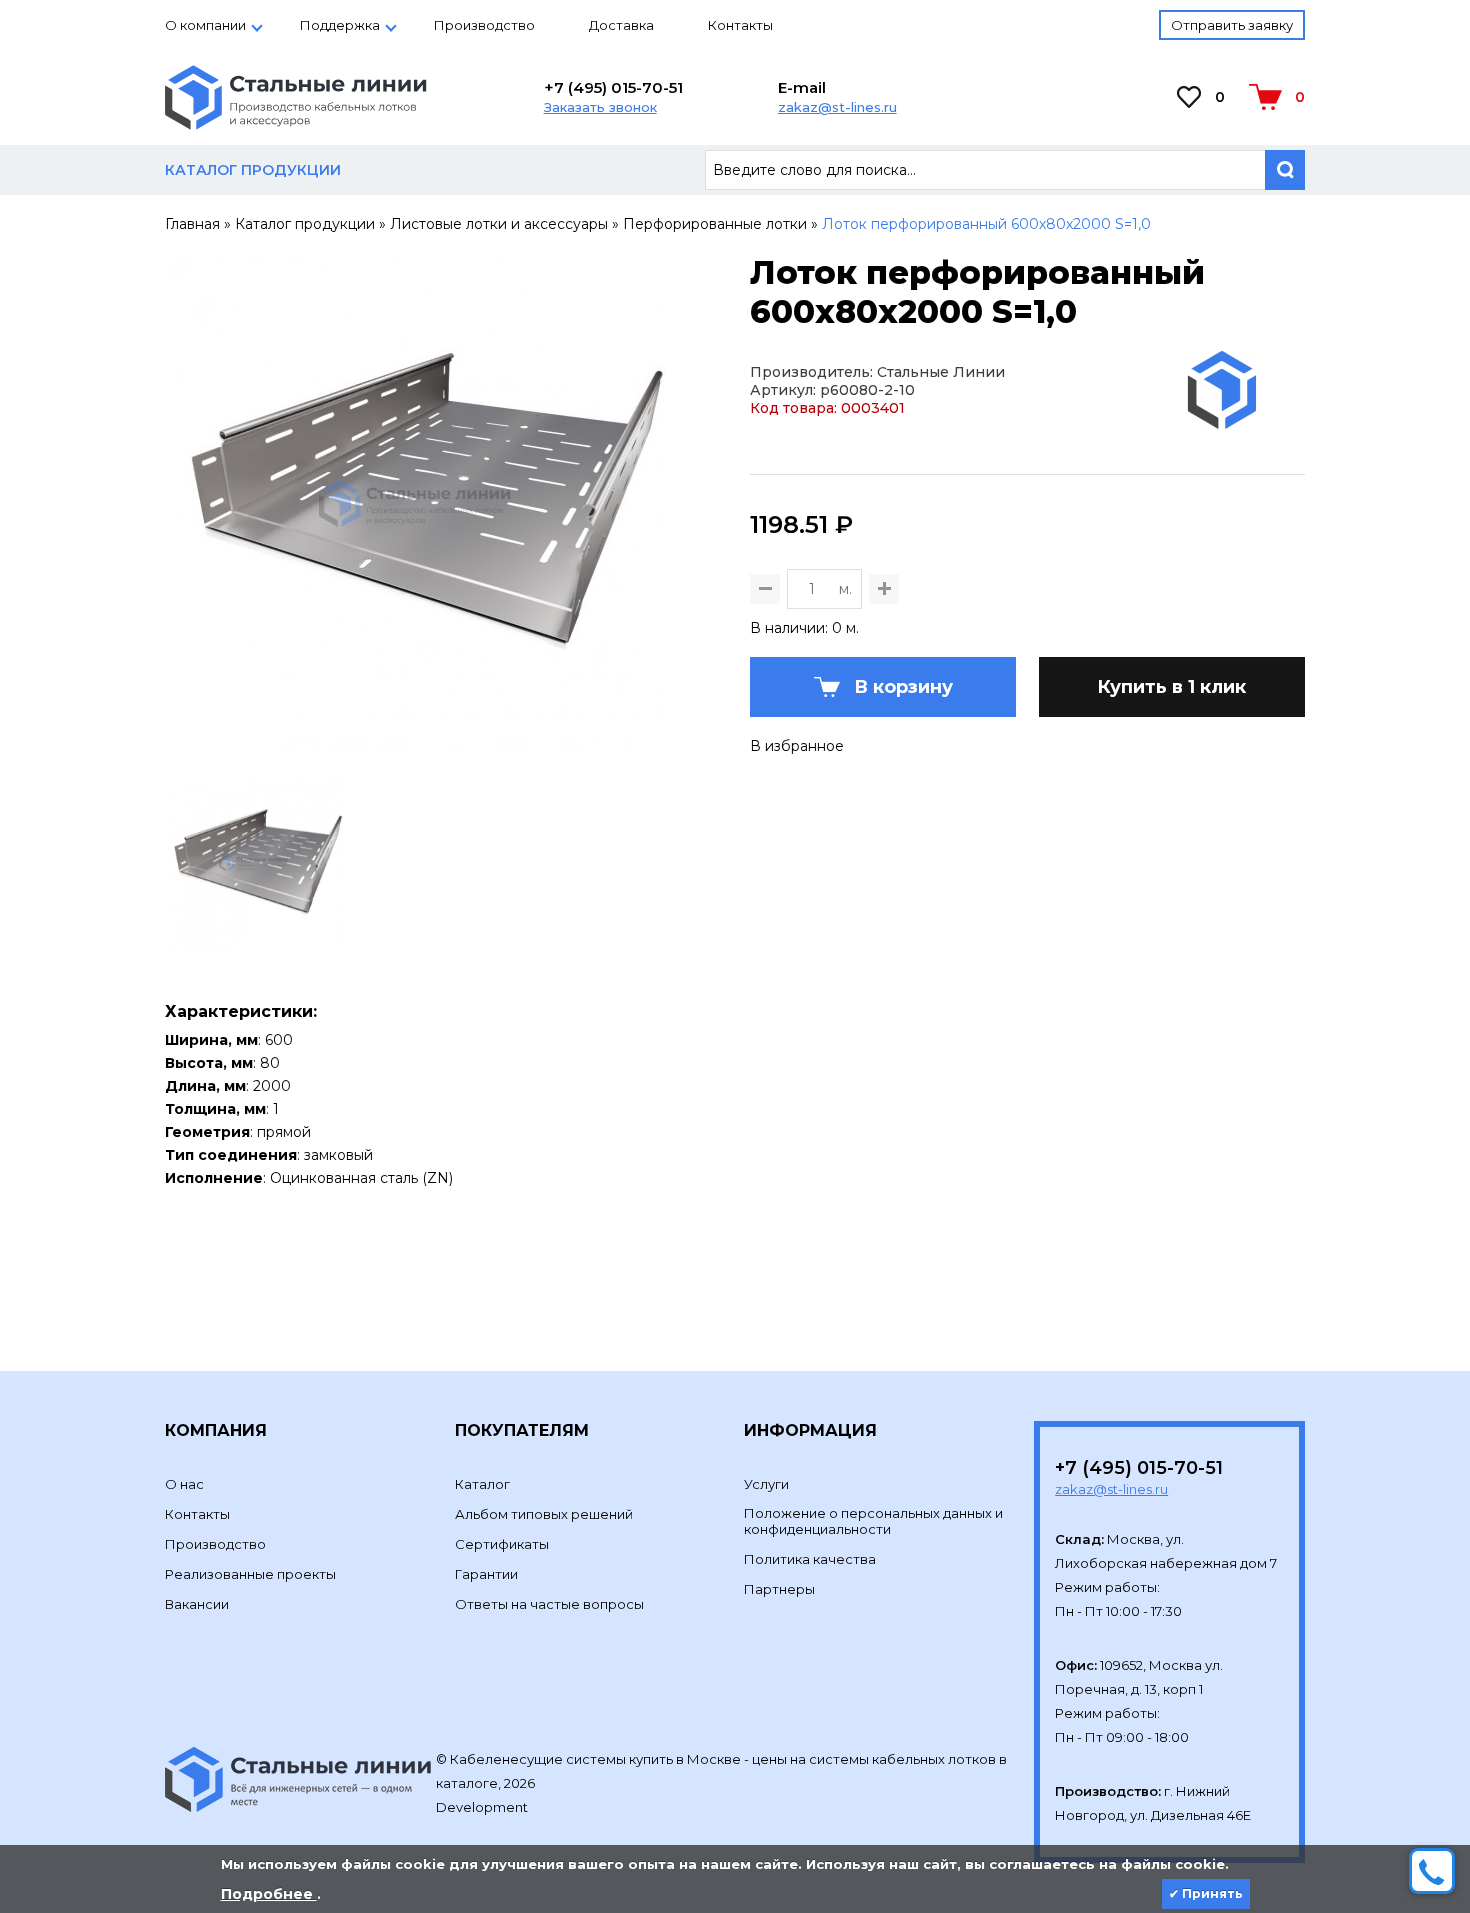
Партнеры (779, 1589)
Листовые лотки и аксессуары (499, 224)
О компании (205, 25)
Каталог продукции (305, 224)
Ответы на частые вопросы (549, 1604)
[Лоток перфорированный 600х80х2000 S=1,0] (415, 745)
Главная (192, 224)
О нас (184, 1484)
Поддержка (340, 25)
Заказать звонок (600, 107)
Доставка (621, 25)
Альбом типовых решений (544, 1514)
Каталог (482, 1484)
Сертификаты (502, 1544)
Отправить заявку (1232, 25)
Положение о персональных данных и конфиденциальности (873, 1521)
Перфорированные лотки (715, 224)
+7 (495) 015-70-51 (613, 87)
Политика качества (810, 1559)
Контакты (740, 25)
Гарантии (486, 1574)
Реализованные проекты (250, 1574)
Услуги (766, 1484)
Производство (484, 25)
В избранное (797, 746)
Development (483, 1807)
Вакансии (197, 1604)
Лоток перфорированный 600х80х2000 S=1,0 (986, 224)
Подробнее (269, 1894)
